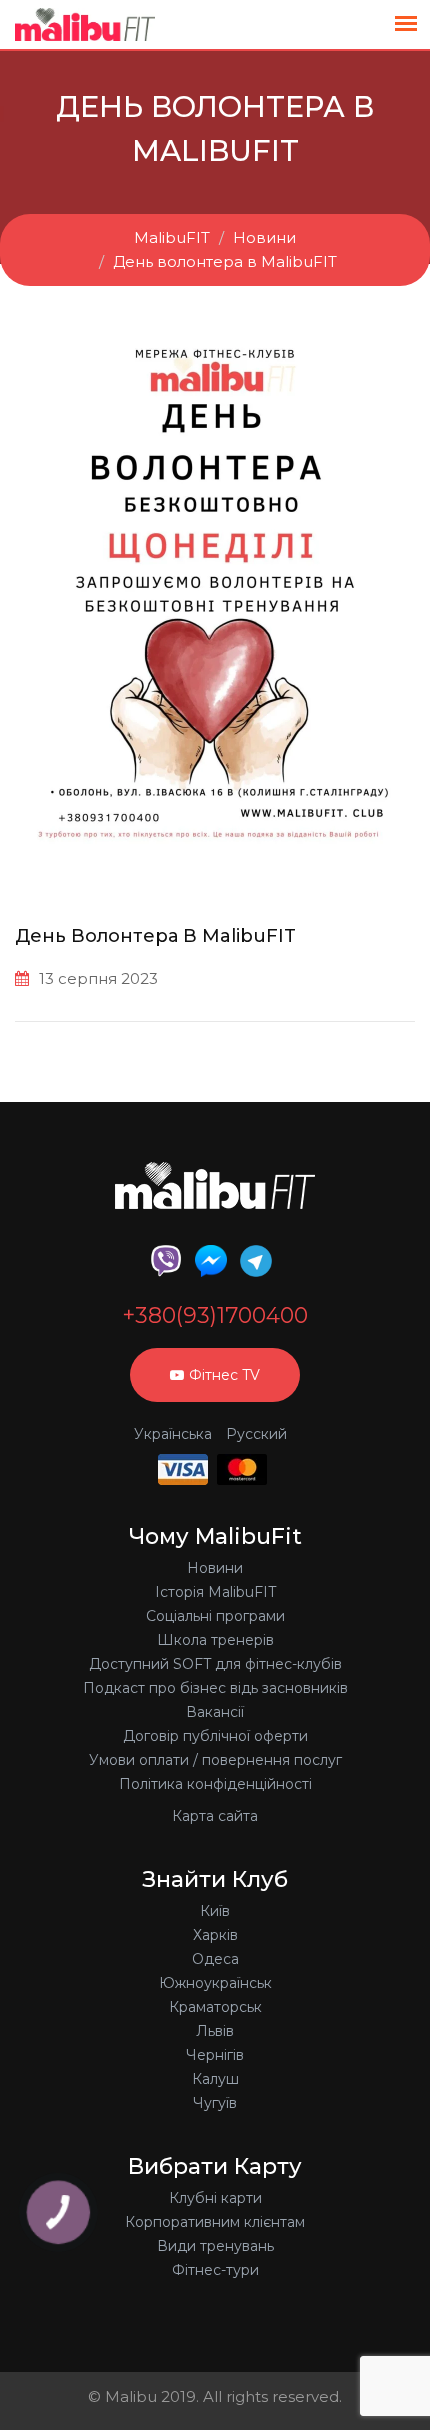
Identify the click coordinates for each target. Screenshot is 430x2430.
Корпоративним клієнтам (215, 2222)
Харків (215, 1935)
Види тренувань (215, 2246)
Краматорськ (215, 2007)
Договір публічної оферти (215, 1736)
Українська (173, 1434)
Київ (215, 1911)
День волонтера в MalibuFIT (225, 261)
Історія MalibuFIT (215, 1592)
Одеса (215, 1959)
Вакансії (215, 1712)
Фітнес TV (224, 1375)
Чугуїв (215, 2103)
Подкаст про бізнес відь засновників (215, 1688)
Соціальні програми (215, 1616)
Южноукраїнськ (215, 1983)
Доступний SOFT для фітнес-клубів (215, 1664)
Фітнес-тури (215, 2270)
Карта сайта (215, 1816)
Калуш (215, 2079)
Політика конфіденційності (215, 1784)
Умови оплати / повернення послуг (215, 1760)
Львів (215, 2031)
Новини (264, 237)
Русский (256, 1434)
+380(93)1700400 (215, 1316)
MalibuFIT (172, 237)
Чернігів (215, 2055)
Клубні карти (215, 2198)
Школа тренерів (215, 1640)
